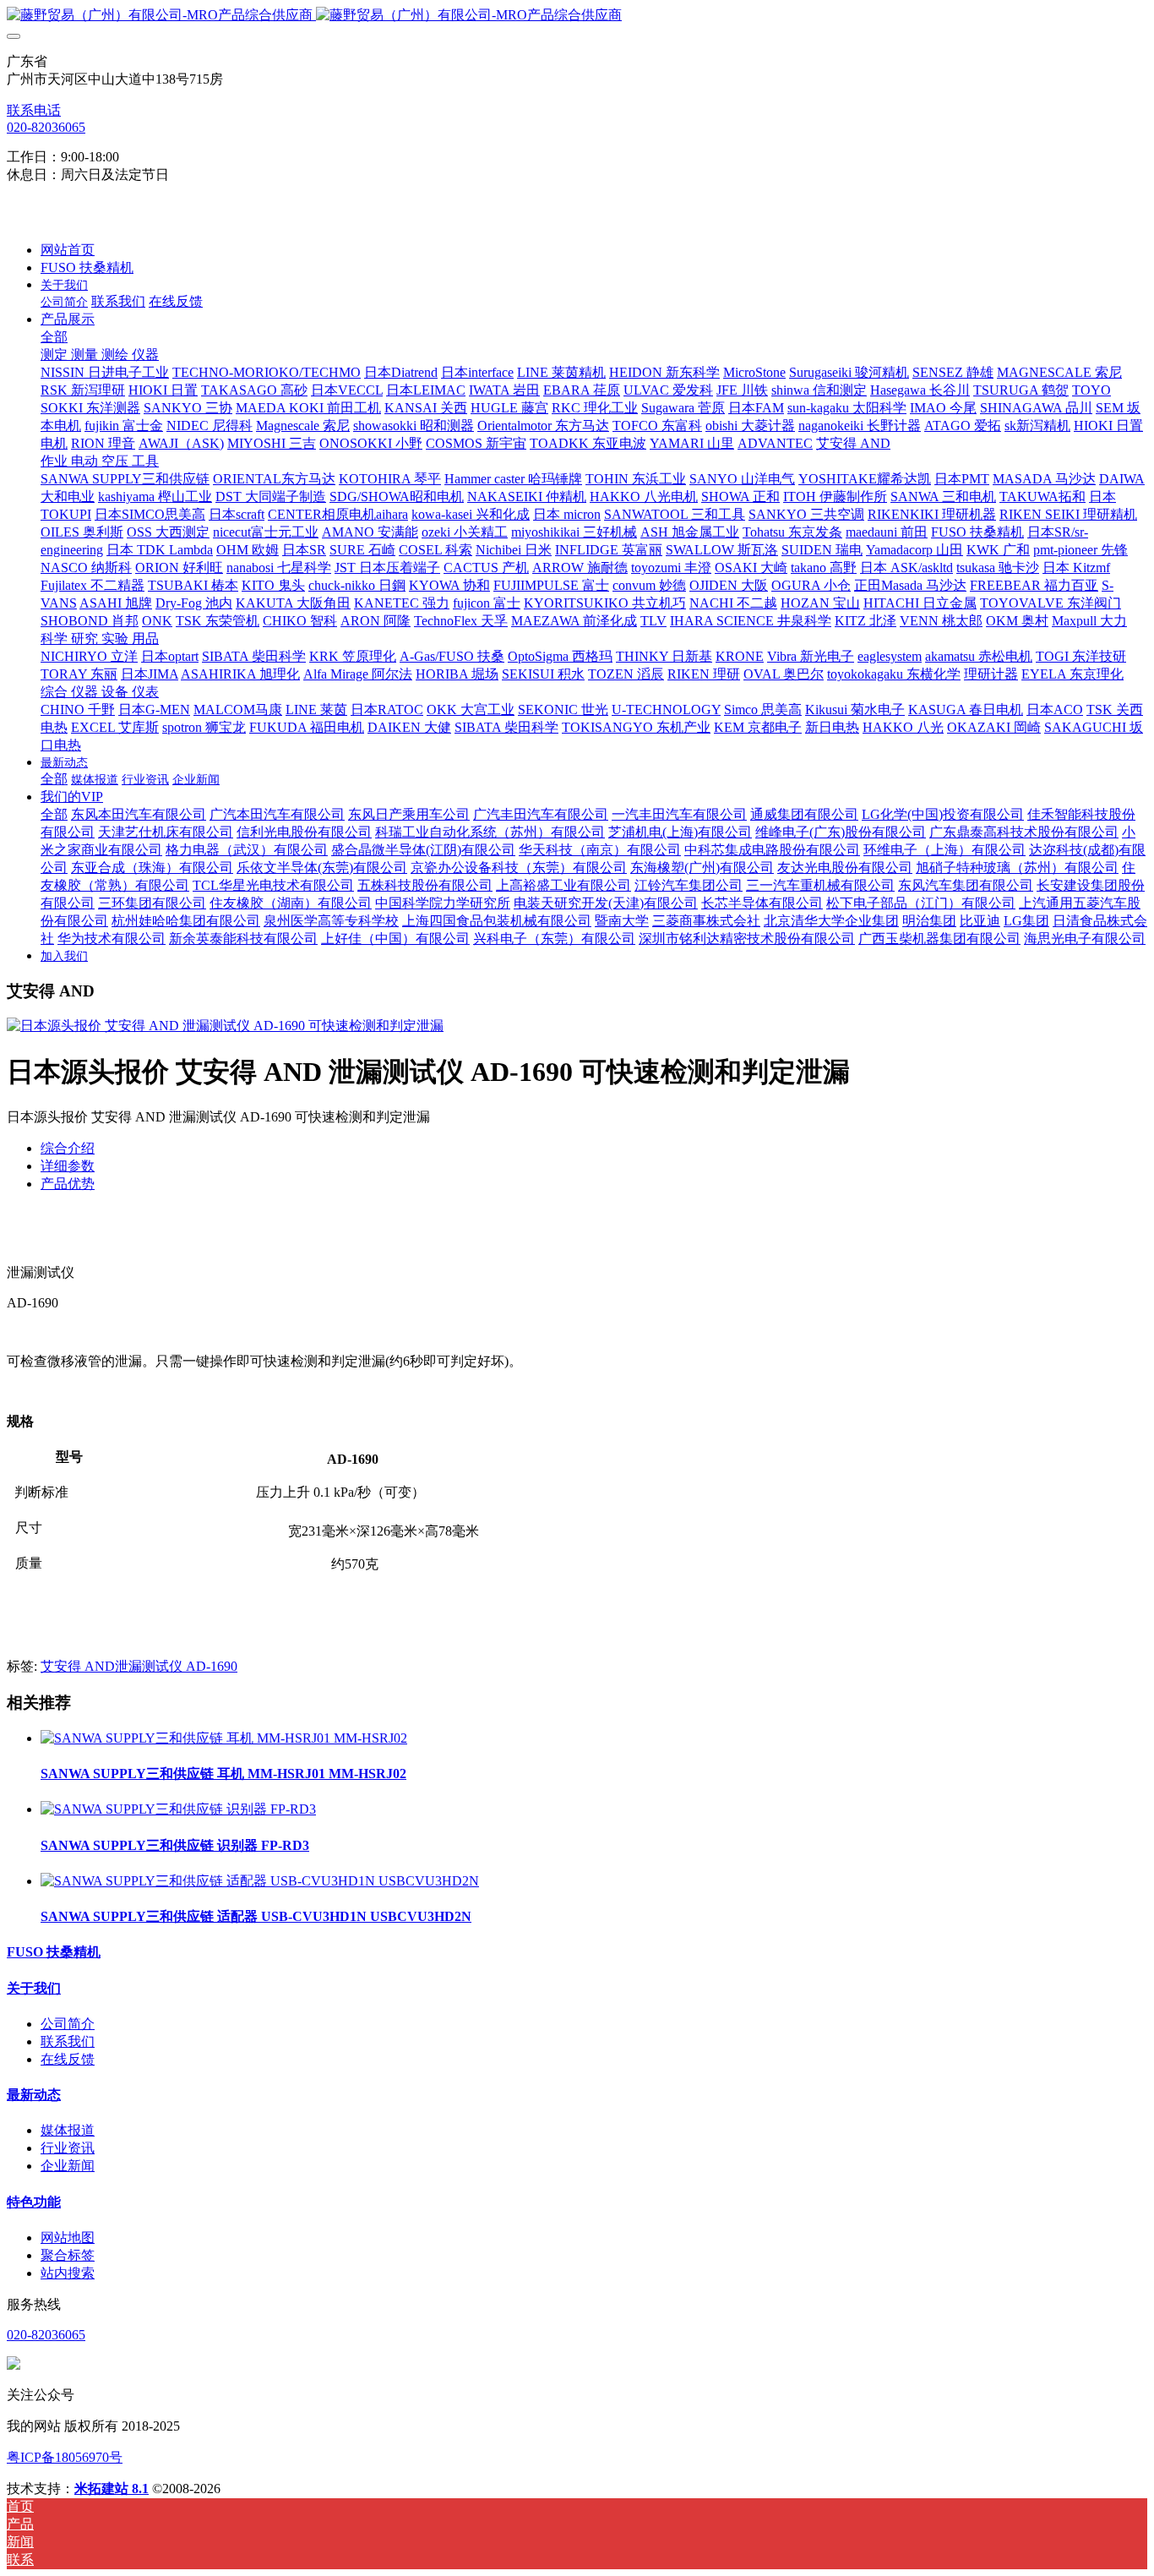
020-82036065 (46, 127)
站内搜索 (68, 2273)
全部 (54, 337)
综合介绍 (68, 1148)
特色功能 (34, 2202)
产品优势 (68, 1184)
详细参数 (68, 1166)
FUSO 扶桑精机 (54, 1952)
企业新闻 (68, 2166)
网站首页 (68, 250)
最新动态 (34, 2095)
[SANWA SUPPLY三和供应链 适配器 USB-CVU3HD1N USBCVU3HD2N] (260, 1881)
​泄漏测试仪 (150, 1666)
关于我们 (34, 1988)
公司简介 (68, 2024)
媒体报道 (68, 2130)
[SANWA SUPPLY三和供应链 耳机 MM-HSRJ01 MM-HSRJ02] (224, 1738)
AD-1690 (212, 1666)
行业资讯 (68, 2148)
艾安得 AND (78, 1666)
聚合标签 (68, 2255)
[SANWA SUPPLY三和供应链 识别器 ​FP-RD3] (178, 1809)
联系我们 (68, 2041)
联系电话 (34, 110)
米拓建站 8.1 (112, 2489)
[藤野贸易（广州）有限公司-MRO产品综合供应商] (577, 16)
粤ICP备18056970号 (65, 2457)
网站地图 (68, 2238)
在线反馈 (68, 2059)
